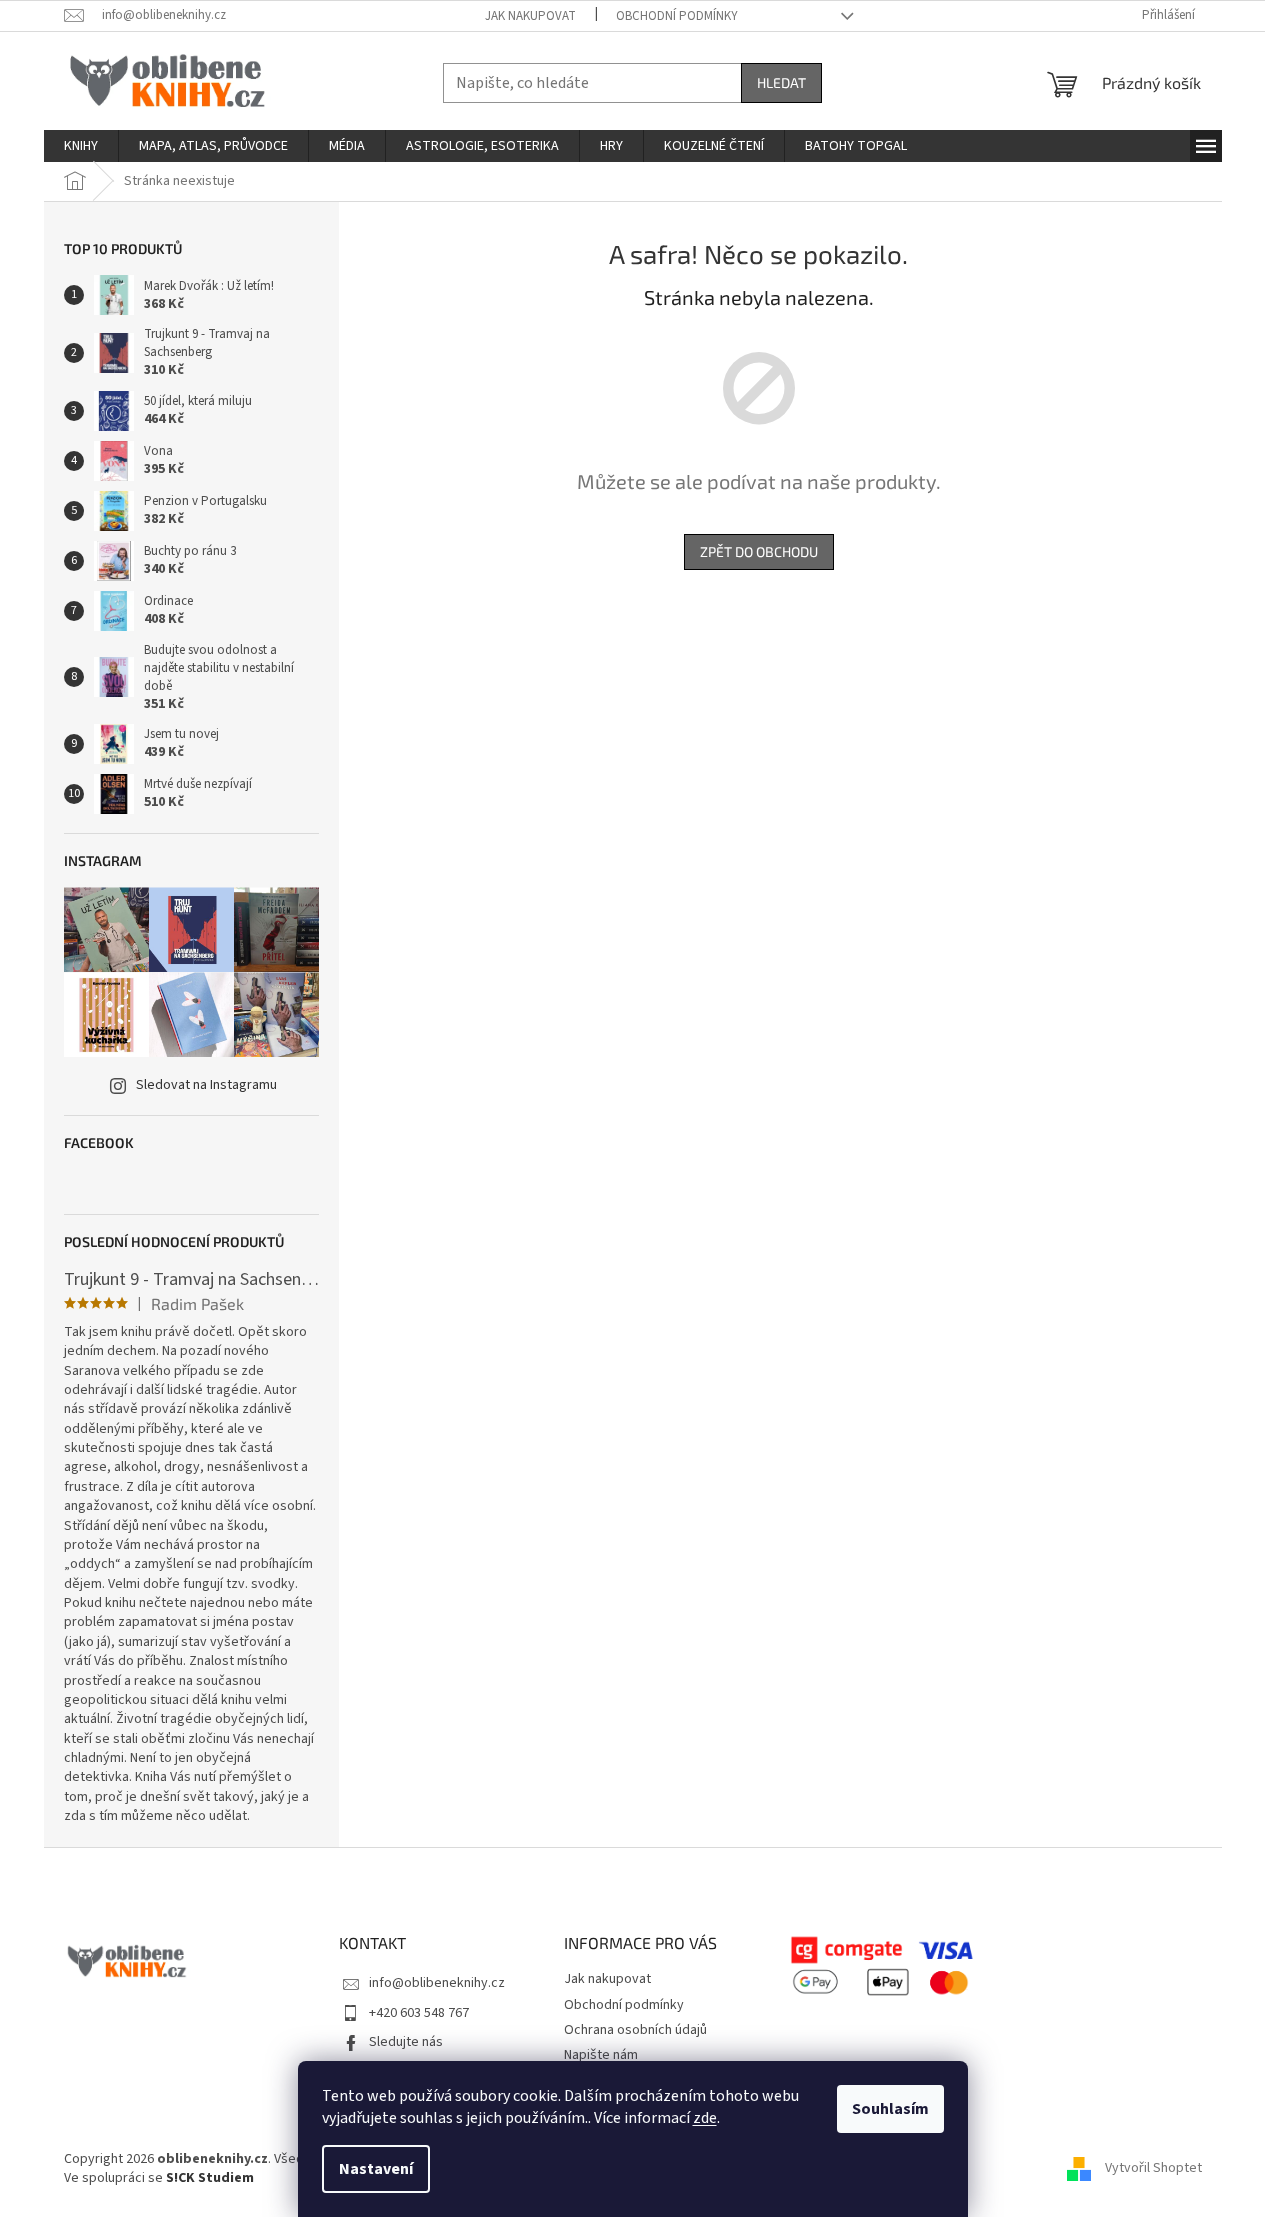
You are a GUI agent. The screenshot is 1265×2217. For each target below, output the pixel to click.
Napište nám (601, 2055)
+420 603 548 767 (419, 2013)
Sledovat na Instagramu (206, 1085)
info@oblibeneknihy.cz (437, 1983)
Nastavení (376, 2169)
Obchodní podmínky (677, 16)
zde (705, 2118)
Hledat (781, 82)
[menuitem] (81, 146)
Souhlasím (890, 2109)
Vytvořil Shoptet (1153, 2168)
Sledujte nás (406, 2042)
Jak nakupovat (530, 16)
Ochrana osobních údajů (635, 2030)
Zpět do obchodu (759, 551)
